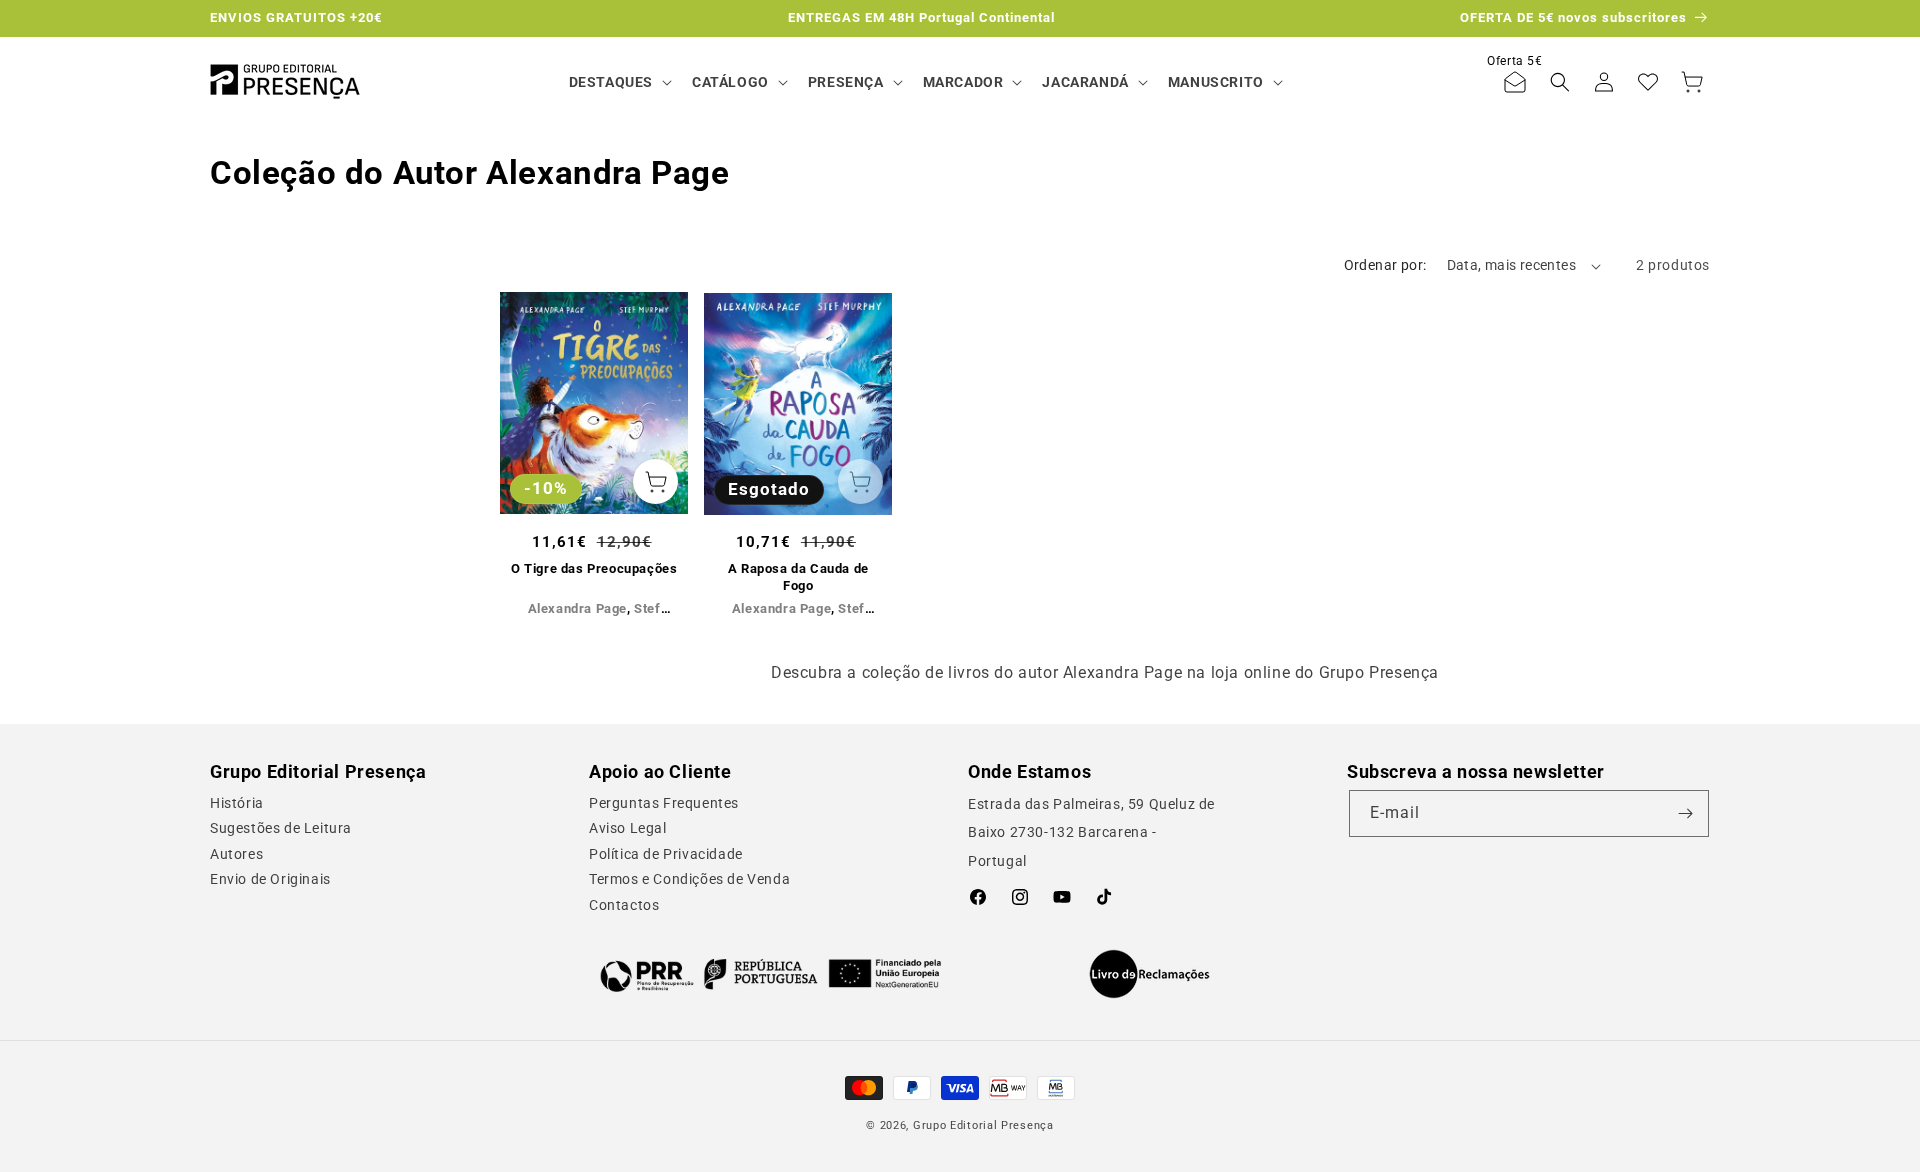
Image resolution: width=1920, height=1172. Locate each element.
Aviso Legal (628, 828)
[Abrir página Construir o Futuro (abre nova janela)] (770, 974)
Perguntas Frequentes (664, 803)
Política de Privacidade (666, 854)
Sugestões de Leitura (281, 828)
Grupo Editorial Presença (983, 1125)
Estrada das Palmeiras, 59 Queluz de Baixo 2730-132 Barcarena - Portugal (1091, 833)
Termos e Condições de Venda (689, 879)
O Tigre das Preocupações (594, 568)
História (237, 803)
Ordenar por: (1385, 265)
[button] (618, 82)
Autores (236, 854)
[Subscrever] (1686, 813)
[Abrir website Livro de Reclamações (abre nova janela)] (1149, 974)
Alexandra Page (577, 608)
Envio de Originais (270, 879)
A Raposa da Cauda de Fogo (798, 577)
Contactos (624, 905)
